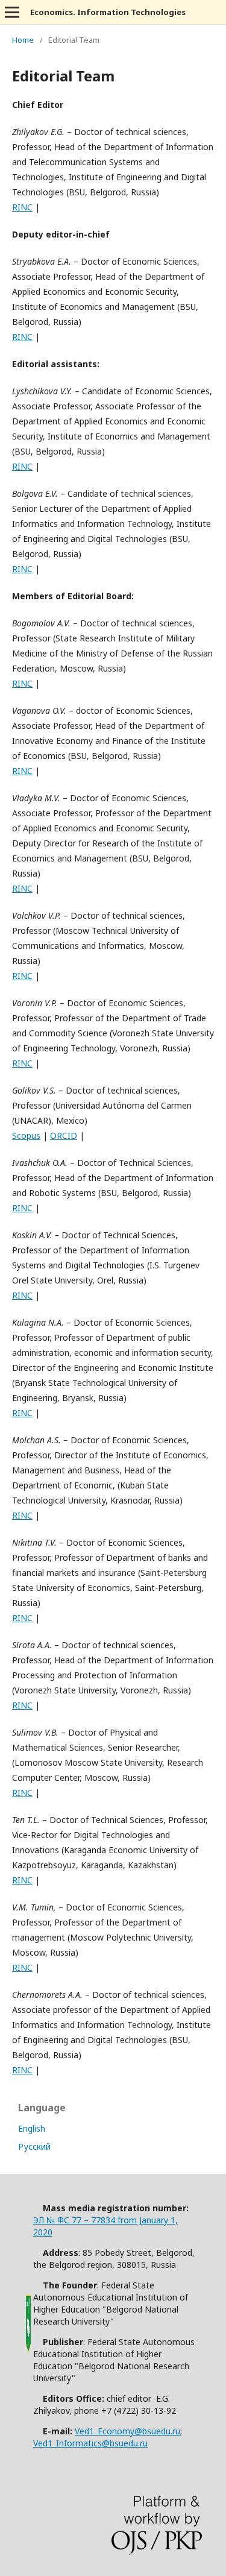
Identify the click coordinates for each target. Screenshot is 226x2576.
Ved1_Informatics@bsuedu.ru (90, 2443)
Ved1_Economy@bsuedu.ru (127, 2431)
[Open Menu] (12, 12)
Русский (34, 2146)
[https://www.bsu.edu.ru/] (28, 2351)
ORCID (64, 1135)
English (32, 2128)
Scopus (26, 1135)
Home (23, 40)
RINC (22, 207)
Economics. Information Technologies (108, 12)
